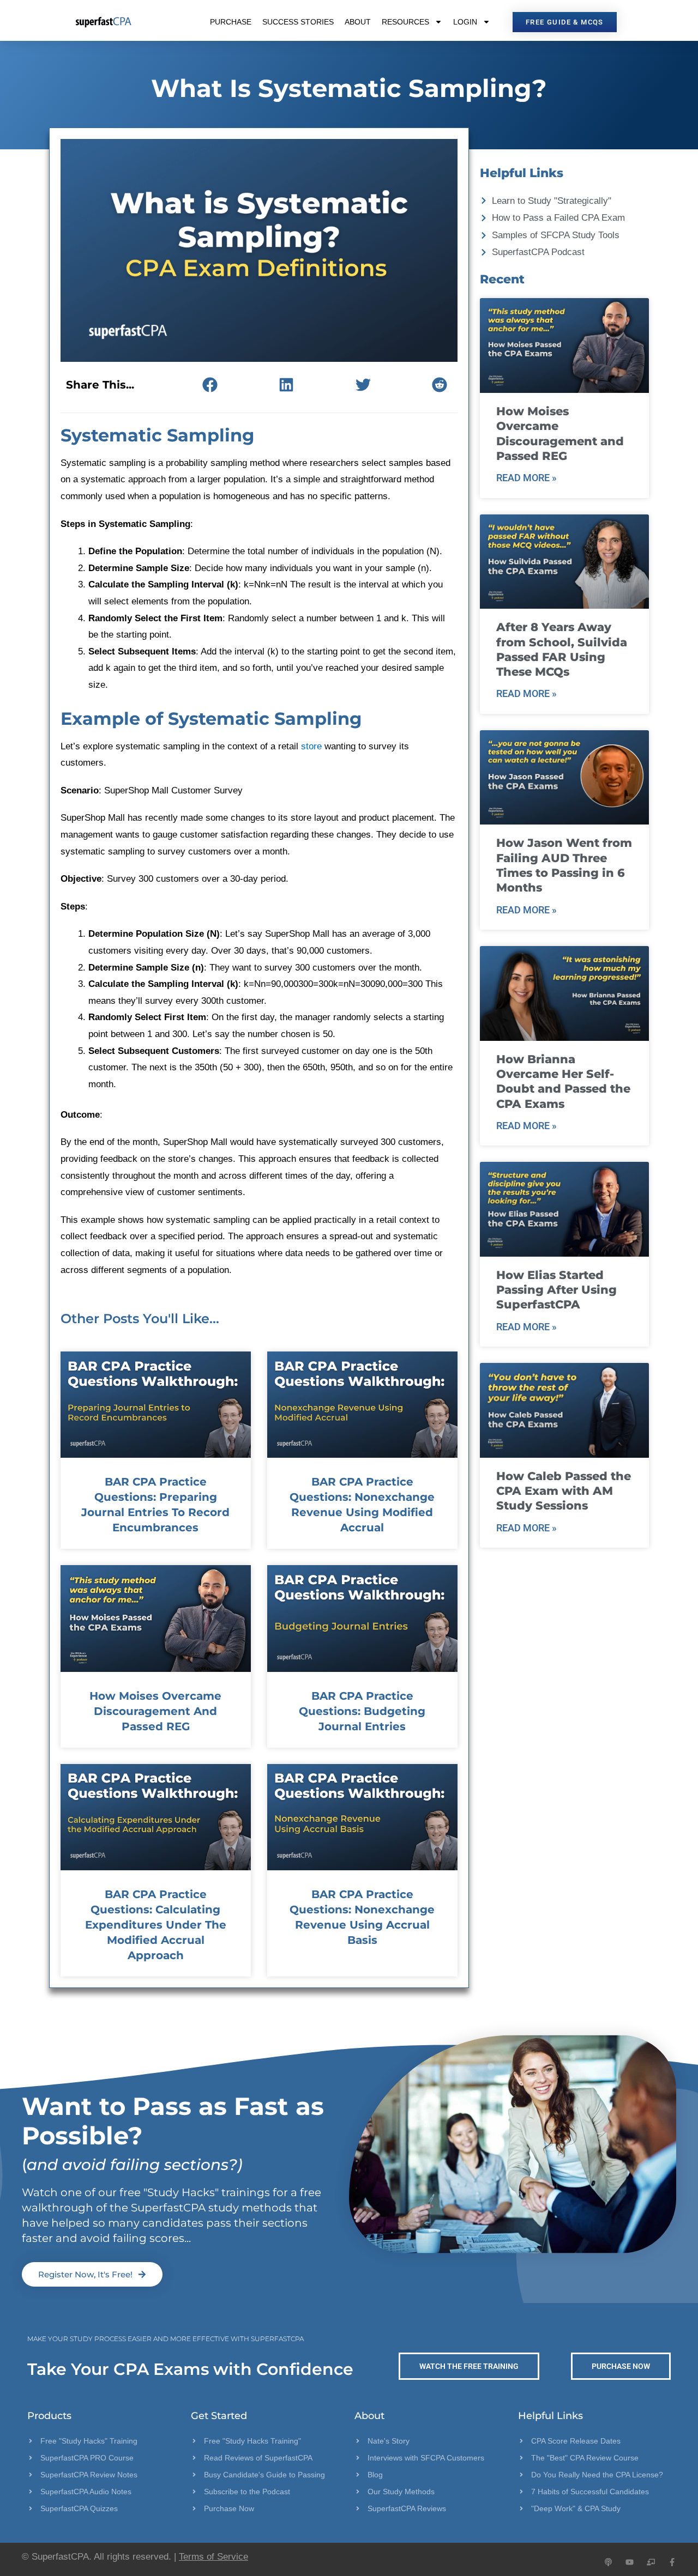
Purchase (231, 22)
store (311, 746)
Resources (405, 22)
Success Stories (298, 22)
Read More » (526, 478)
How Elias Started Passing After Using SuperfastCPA (556, 1290)
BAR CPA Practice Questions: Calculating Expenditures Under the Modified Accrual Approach (156, 1925)
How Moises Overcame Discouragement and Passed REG (155, 1711)
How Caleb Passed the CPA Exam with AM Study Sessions (564, 1491)
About (358, 22)
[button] (210, 384)
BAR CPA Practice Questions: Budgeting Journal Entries (362, 1711)
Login (465, 22)
